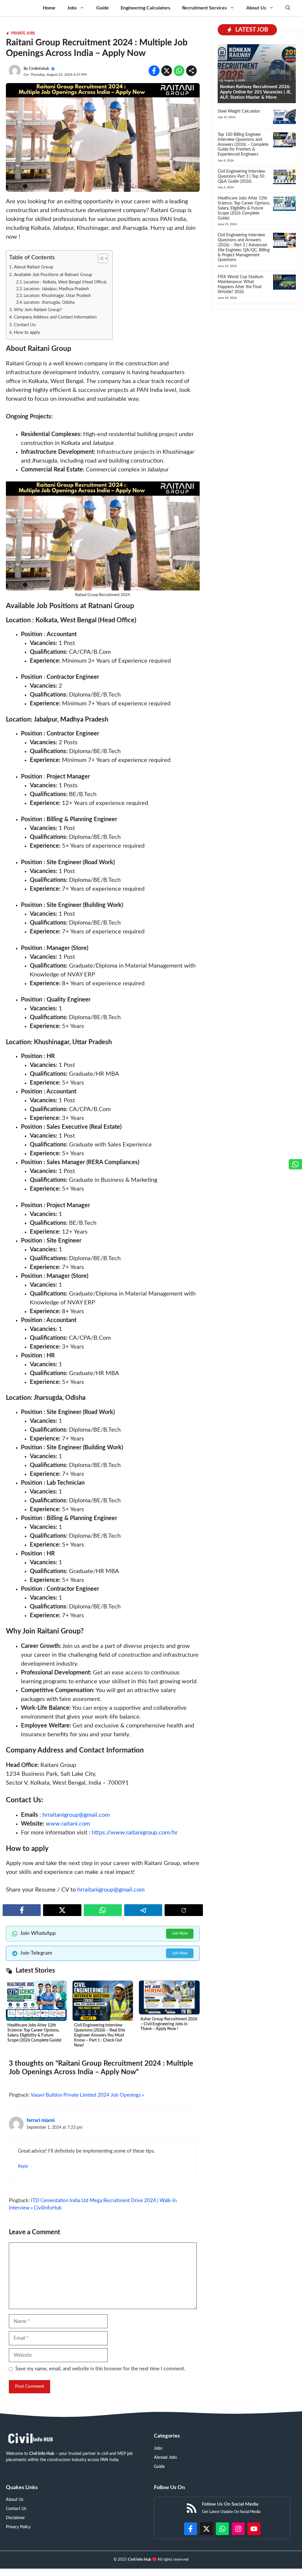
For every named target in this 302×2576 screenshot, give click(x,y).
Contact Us (16, 2509)
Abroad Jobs (165, 2458)
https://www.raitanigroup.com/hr (135, 1833)
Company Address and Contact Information (55, 317)
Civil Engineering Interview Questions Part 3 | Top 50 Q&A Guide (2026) (241, 176)
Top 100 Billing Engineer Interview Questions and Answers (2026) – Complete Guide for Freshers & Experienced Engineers (243, 145)
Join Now (180, 1934)
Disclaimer (15, 2518)
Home (49, 8)
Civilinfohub (39, 69)
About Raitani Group (33, 267)
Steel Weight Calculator (239, 111)
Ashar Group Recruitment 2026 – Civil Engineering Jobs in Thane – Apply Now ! (169, 2024)
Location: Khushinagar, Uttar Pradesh (57, 296)
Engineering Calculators (145, 8)
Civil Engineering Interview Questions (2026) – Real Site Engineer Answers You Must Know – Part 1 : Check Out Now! (100, 2035)
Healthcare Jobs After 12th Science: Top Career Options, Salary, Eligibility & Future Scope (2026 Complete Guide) (244, 208)
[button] (288, 8)
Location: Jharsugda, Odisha (49, 303)
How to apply (27, 332)
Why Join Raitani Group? (38, 310)
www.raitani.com (68, 1824)
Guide (102, 8)
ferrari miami (41, 2120)
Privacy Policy (18, 2527)
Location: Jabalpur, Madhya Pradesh (56, 289)
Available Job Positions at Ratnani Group (53, 275)
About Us (256, 8)
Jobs (72, 8)
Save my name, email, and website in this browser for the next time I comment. (100, 2369)
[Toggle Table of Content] (100, 258)
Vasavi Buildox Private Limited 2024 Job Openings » (87, 2095)
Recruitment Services (204, 8)
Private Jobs (23, 33)
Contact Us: (25, 325)
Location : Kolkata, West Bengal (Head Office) (65, 282)
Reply (23, 2166)
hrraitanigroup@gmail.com (76, 1815)
